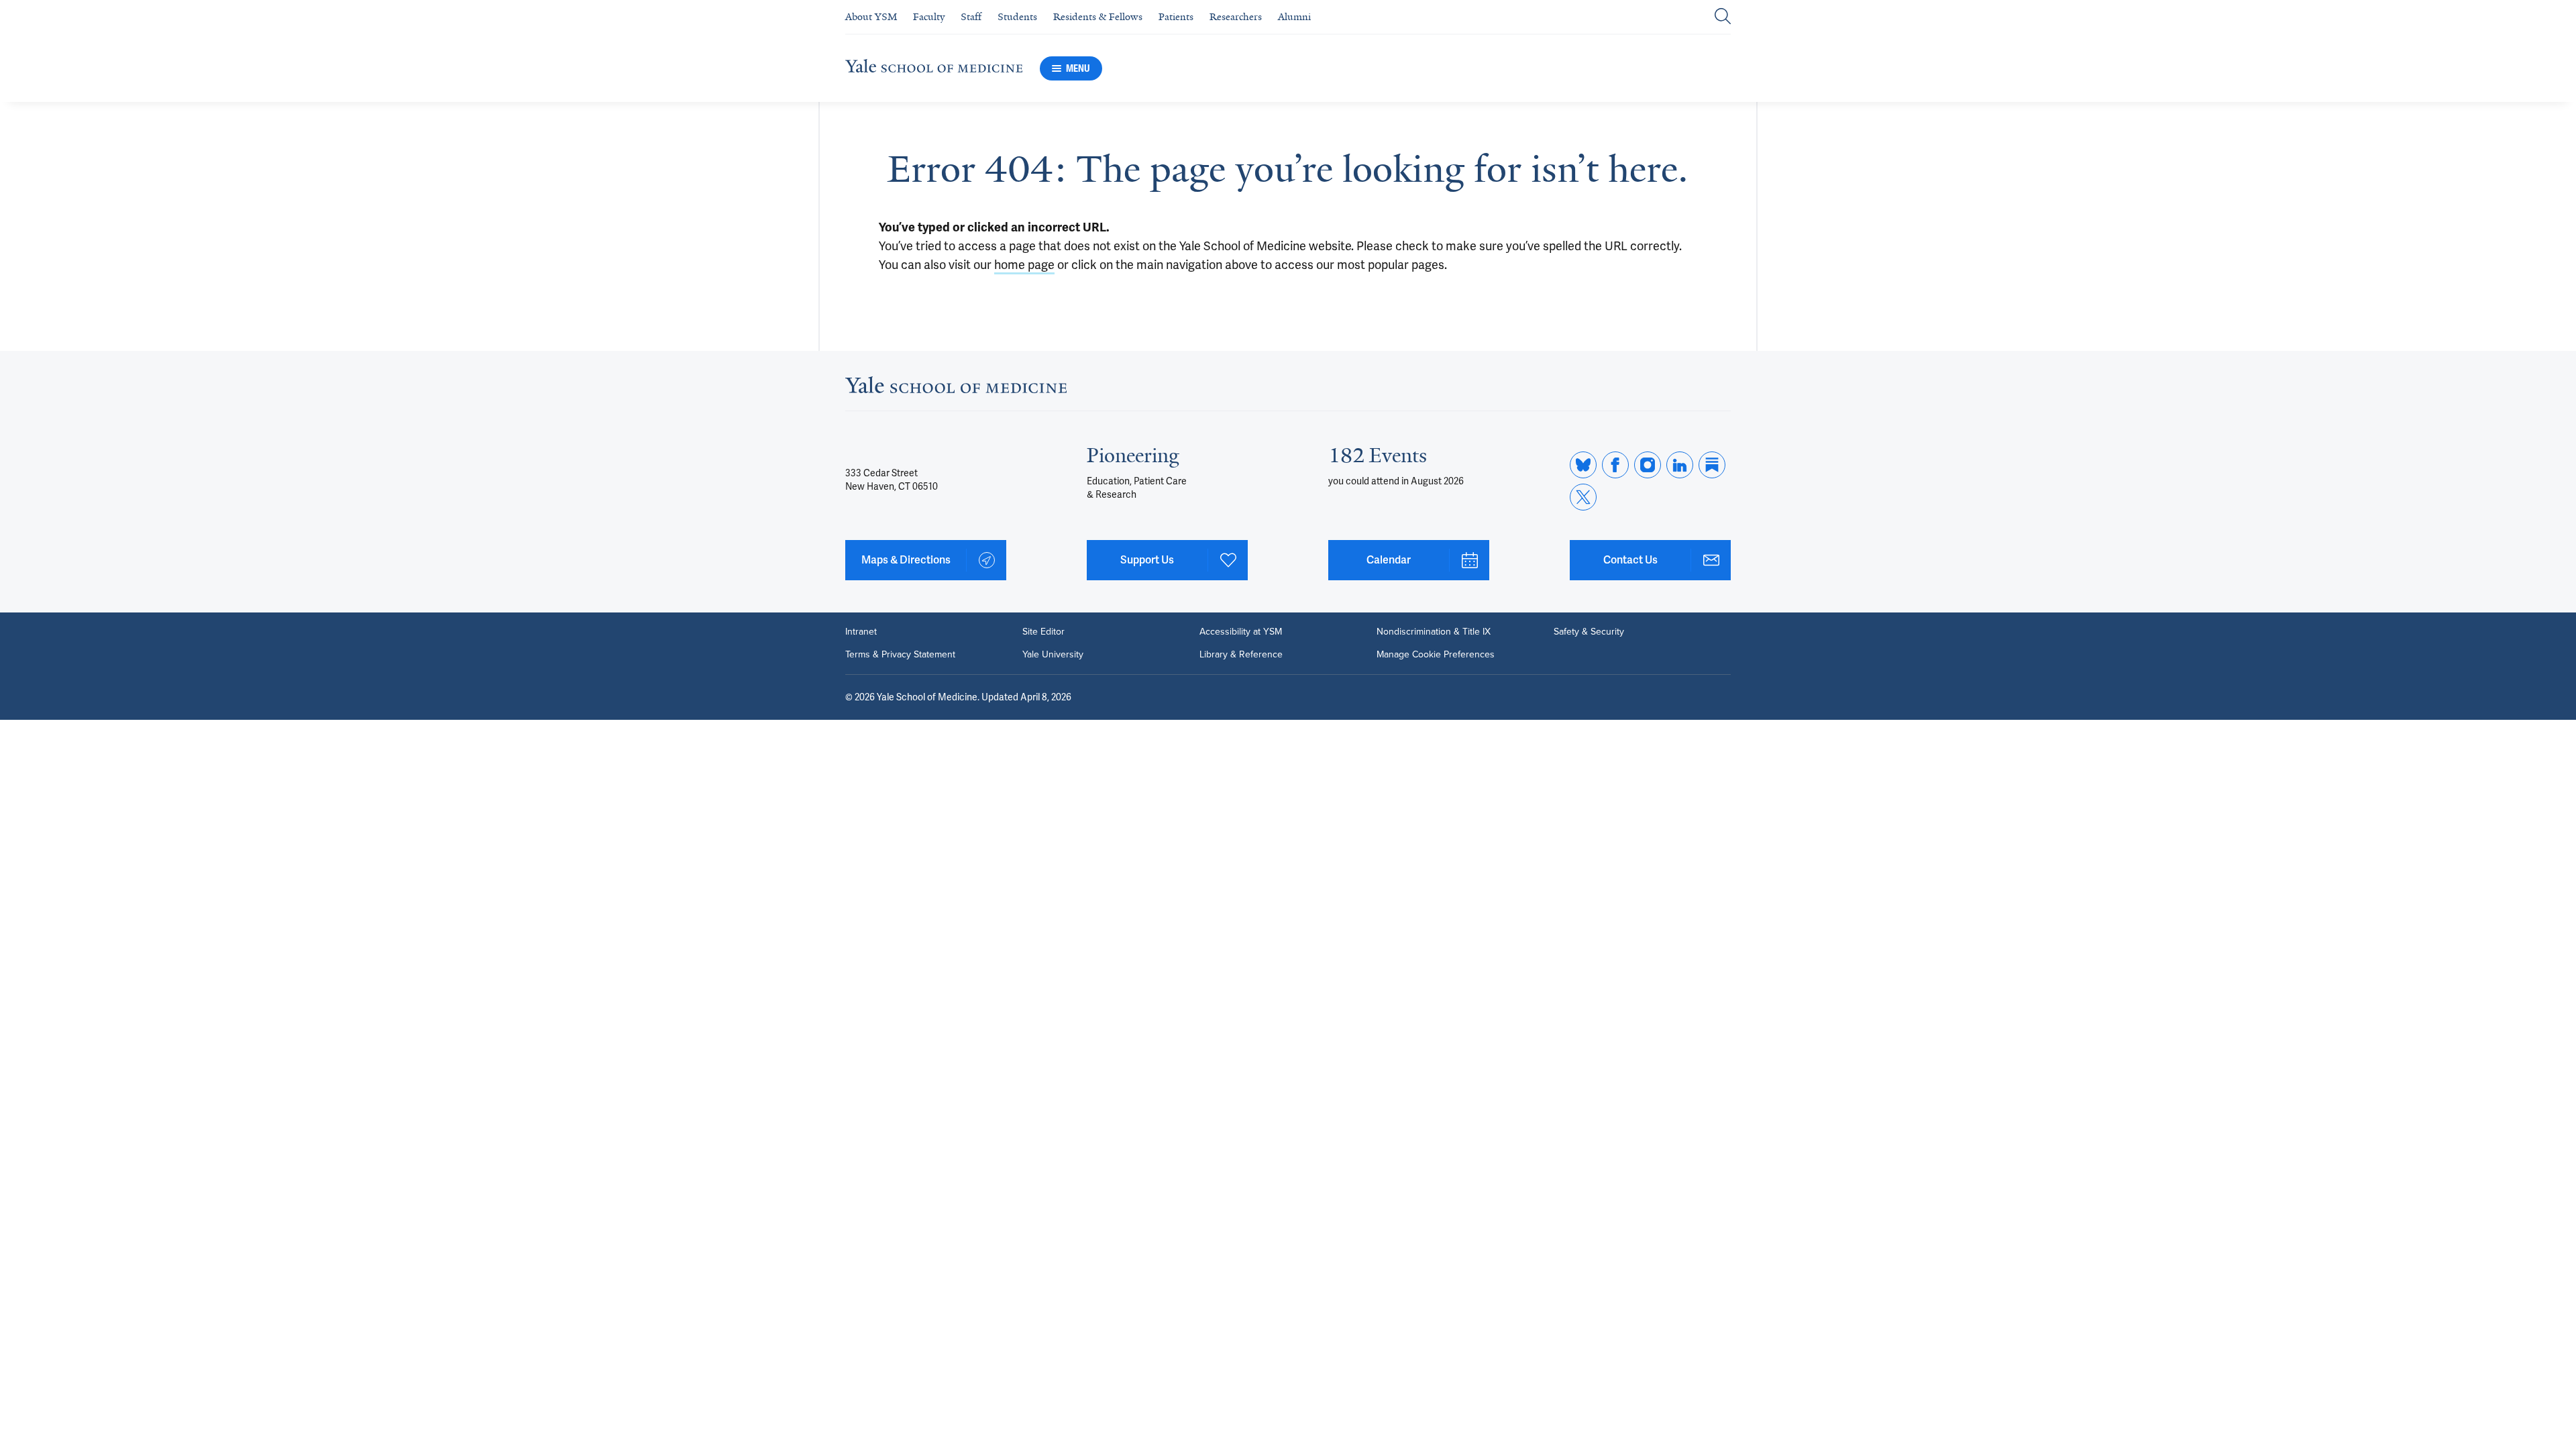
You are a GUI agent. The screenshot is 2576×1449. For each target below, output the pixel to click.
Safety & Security (1589, 632)
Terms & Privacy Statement (900, 655)
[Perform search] (1723, 17)
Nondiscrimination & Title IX (1434, 632)
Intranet (861, 632)
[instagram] (1648, 465)
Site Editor (1043, 632)
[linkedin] (1680, 465)
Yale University (1053, 655)
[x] (1583, 497)
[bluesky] (1583, 465)
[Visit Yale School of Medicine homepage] (956, 389)
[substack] (1712, 465)
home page (1024, 265)
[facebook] (1615, 465)
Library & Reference (1241, 655)
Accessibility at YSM (1241, 632)
